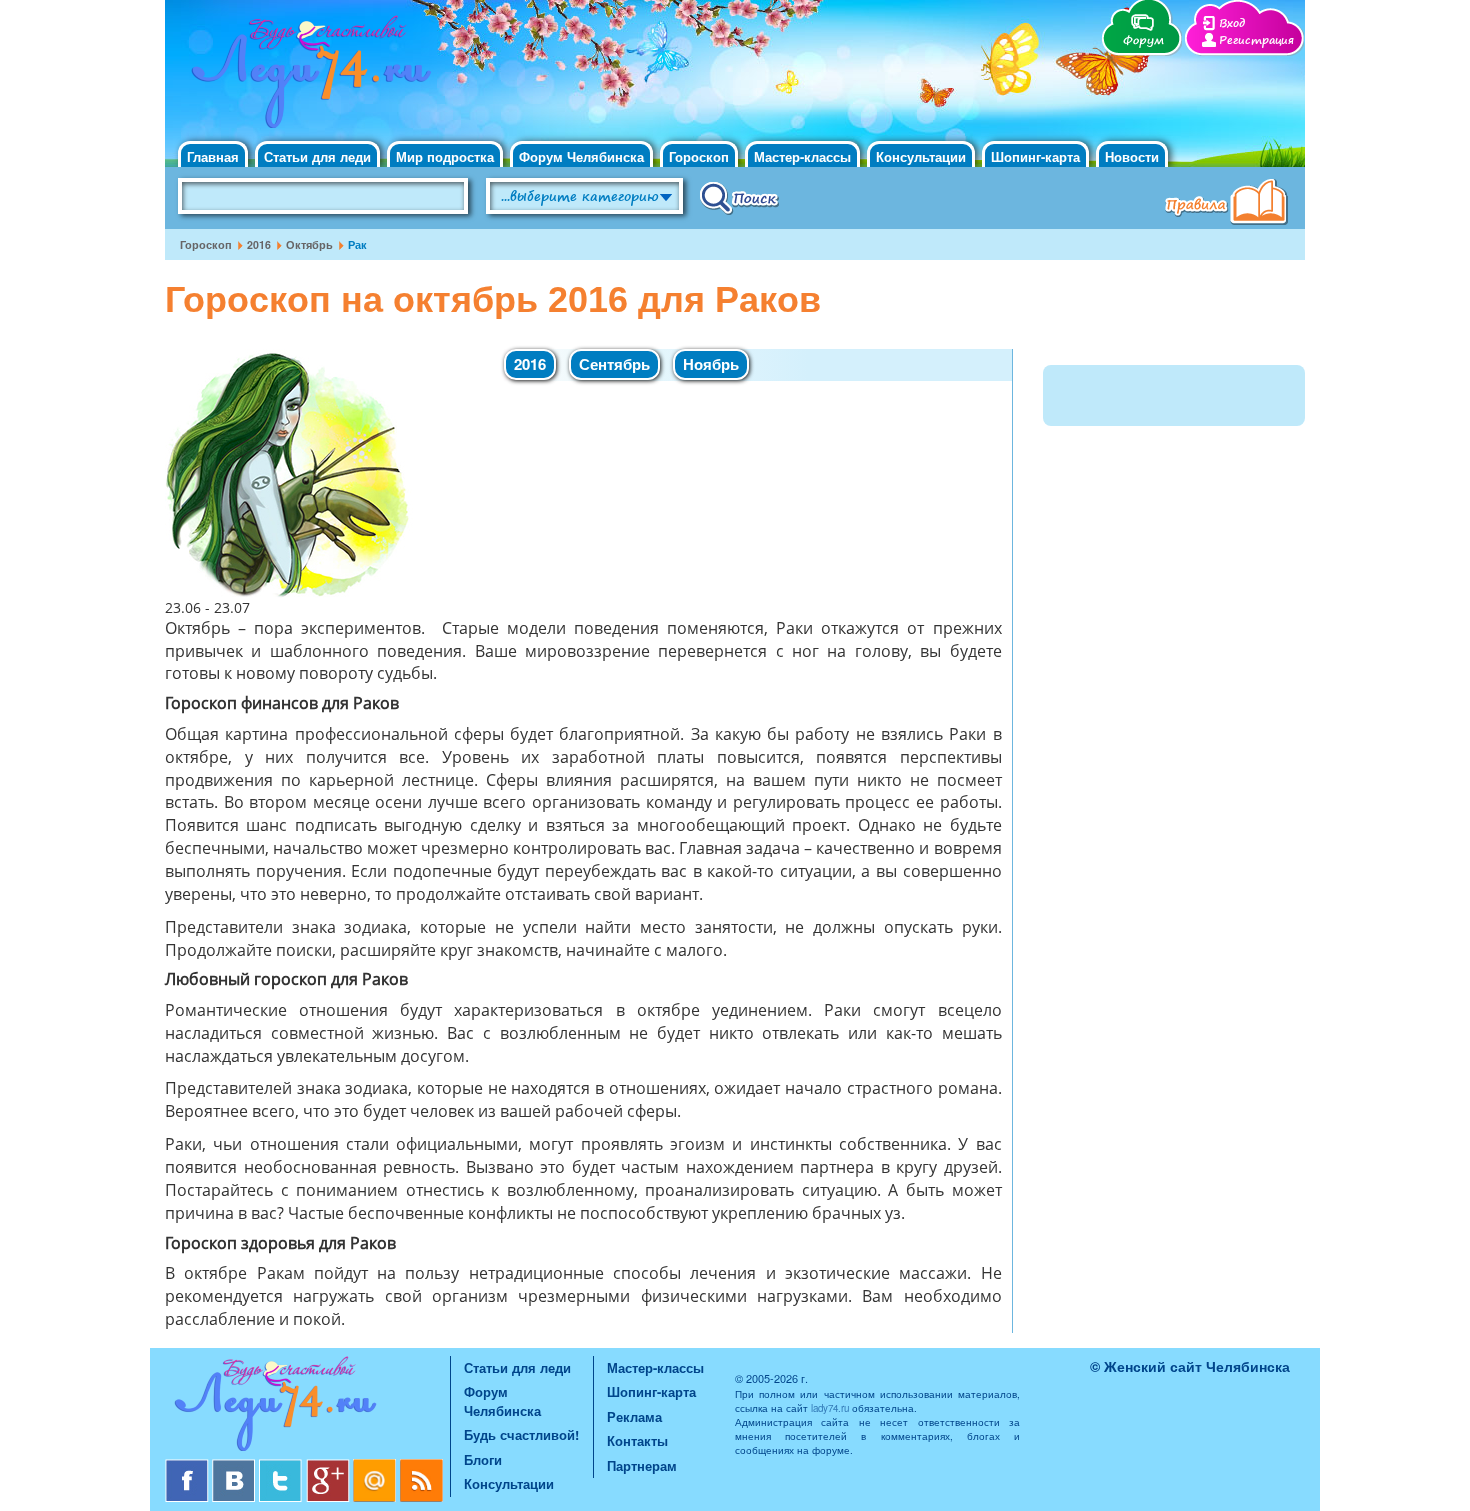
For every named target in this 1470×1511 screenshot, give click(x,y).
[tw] (282, 1466)
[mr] (376, 1466)
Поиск (739, 197)
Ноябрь (711, 364)
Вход (1232, 23)
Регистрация (1256, 40)
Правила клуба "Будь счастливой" (1230, 204)
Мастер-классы (802, 156)
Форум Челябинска (581, 156)
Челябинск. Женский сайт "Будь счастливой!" (306, 78)
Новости (1132, 156)
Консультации (921, 156)
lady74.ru (830, 1408)
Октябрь (309, 244)
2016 (259, 244)
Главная (213, 156)
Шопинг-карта (1035, 156)
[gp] (329, 1466)
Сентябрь (614, 364)
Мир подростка (445, 156)
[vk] (235, 1466)
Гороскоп (699, 156)
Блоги (483, 1459)
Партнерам (642, 1465)
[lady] (307, 1407)
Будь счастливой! (521, 1434)
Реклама (634, 1416)
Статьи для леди (317, 156)
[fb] (188, 1466)
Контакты (637, 1440)
